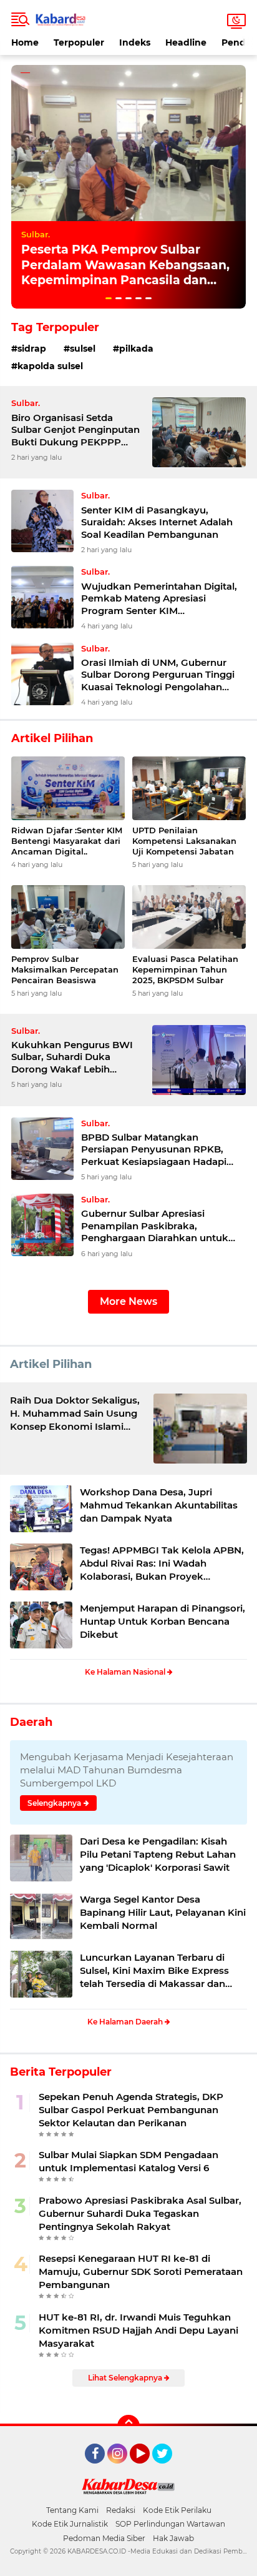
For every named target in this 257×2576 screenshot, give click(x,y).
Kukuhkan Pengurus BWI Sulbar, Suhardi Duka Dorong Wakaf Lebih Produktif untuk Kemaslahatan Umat (72, 1057)
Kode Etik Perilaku (177, 2510)
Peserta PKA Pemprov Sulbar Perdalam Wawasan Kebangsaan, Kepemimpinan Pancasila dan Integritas (125, 273)
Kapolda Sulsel (50, 366)
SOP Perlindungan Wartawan (170, 2524)
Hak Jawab (173, 2538)
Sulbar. (36, 234)
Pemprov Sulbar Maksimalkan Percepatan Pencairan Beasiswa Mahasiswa (65, 970)
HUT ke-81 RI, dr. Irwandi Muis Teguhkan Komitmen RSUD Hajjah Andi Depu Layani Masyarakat (138, 2330)
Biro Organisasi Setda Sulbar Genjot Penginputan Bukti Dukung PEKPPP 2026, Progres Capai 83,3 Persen (75, 430)
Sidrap (32, 349)
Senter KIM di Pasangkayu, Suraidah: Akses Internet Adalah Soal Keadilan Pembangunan (157, 522)
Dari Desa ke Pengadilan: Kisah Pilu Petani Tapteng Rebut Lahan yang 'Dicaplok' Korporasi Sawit (158, 1854)
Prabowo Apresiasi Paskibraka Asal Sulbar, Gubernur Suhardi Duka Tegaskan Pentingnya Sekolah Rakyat (140, 2213)
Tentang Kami (72, 2510)
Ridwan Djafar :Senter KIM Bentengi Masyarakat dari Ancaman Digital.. (67, 841)
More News (128, 1301)
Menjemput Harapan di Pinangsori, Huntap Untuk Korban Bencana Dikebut (162, 1621)
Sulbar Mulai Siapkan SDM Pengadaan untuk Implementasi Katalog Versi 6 (128, 2161)
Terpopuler (79, 42)
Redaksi (121, 2510)
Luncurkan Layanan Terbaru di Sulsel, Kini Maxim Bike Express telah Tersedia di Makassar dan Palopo (154, 1971)
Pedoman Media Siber (104, 2538)
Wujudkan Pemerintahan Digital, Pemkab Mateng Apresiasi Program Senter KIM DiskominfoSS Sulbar (159, 599)
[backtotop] (128, 2426)
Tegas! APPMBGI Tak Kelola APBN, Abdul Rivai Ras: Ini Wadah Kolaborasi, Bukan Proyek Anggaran (162, 1563)
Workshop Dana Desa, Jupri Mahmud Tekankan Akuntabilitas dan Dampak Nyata (159, 1505)
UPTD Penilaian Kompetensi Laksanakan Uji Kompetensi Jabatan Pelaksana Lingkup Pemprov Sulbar (184, 841)
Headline (186, 42)
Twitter (168, 2469)
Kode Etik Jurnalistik (70, 2524)
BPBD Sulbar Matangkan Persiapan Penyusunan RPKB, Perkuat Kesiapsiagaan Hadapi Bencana (154, 1150)
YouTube (148, 2469)
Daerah (31, 1722)
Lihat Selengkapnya (126, 2378)
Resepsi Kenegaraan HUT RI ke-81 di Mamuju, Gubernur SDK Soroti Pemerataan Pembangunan (141, 2271)
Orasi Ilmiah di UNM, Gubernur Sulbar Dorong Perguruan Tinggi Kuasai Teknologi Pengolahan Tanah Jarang (158, 675)
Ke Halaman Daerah (126, 2022)
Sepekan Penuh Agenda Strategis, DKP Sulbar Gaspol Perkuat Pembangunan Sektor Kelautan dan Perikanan (131, 2110)
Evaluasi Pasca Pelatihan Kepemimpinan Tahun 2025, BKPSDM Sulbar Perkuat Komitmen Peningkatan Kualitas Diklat (185, 970)
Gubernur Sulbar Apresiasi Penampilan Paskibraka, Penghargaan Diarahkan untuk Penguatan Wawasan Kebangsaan (163, 1226)
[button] (109, 298)
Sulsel (83, 349)
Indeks (135, 42)
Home (25, 42)
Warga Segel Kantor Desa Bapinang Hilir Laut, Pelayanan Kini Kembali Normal (163, 1912)
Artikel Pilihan (51, 1364)
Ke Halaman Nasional (126, 1672)
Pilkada (136, 349)
